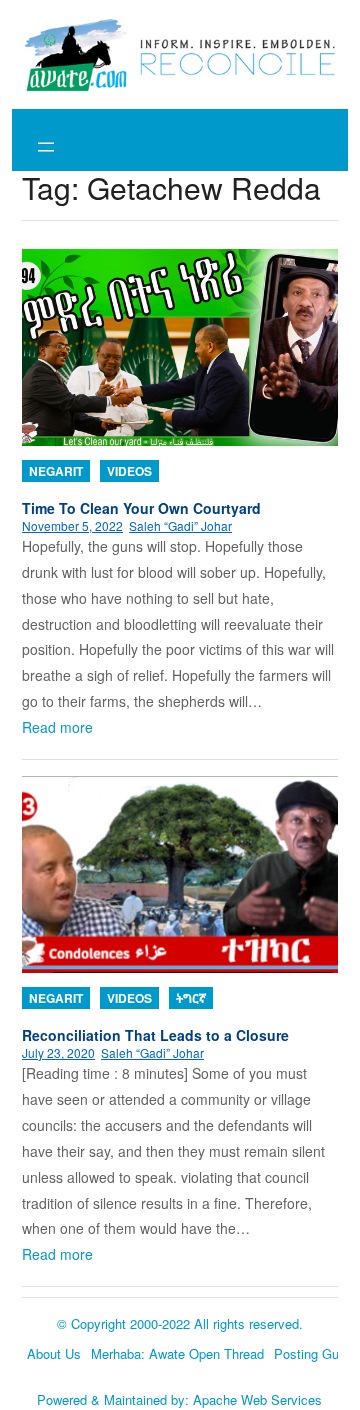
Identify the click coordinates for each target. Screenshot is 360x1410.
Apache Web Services (257, 1399)
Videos (129, 471)
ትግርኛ (191, 998)
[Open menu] (46, 147)
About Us (54, 1353)
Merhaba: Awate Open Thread (177, 1353)
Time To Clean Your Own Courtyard (141, 508)
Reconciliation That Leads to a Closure (155, 1035)
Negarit (56, 471)
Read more (57, 727)
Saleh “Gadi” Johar (180, 525)
